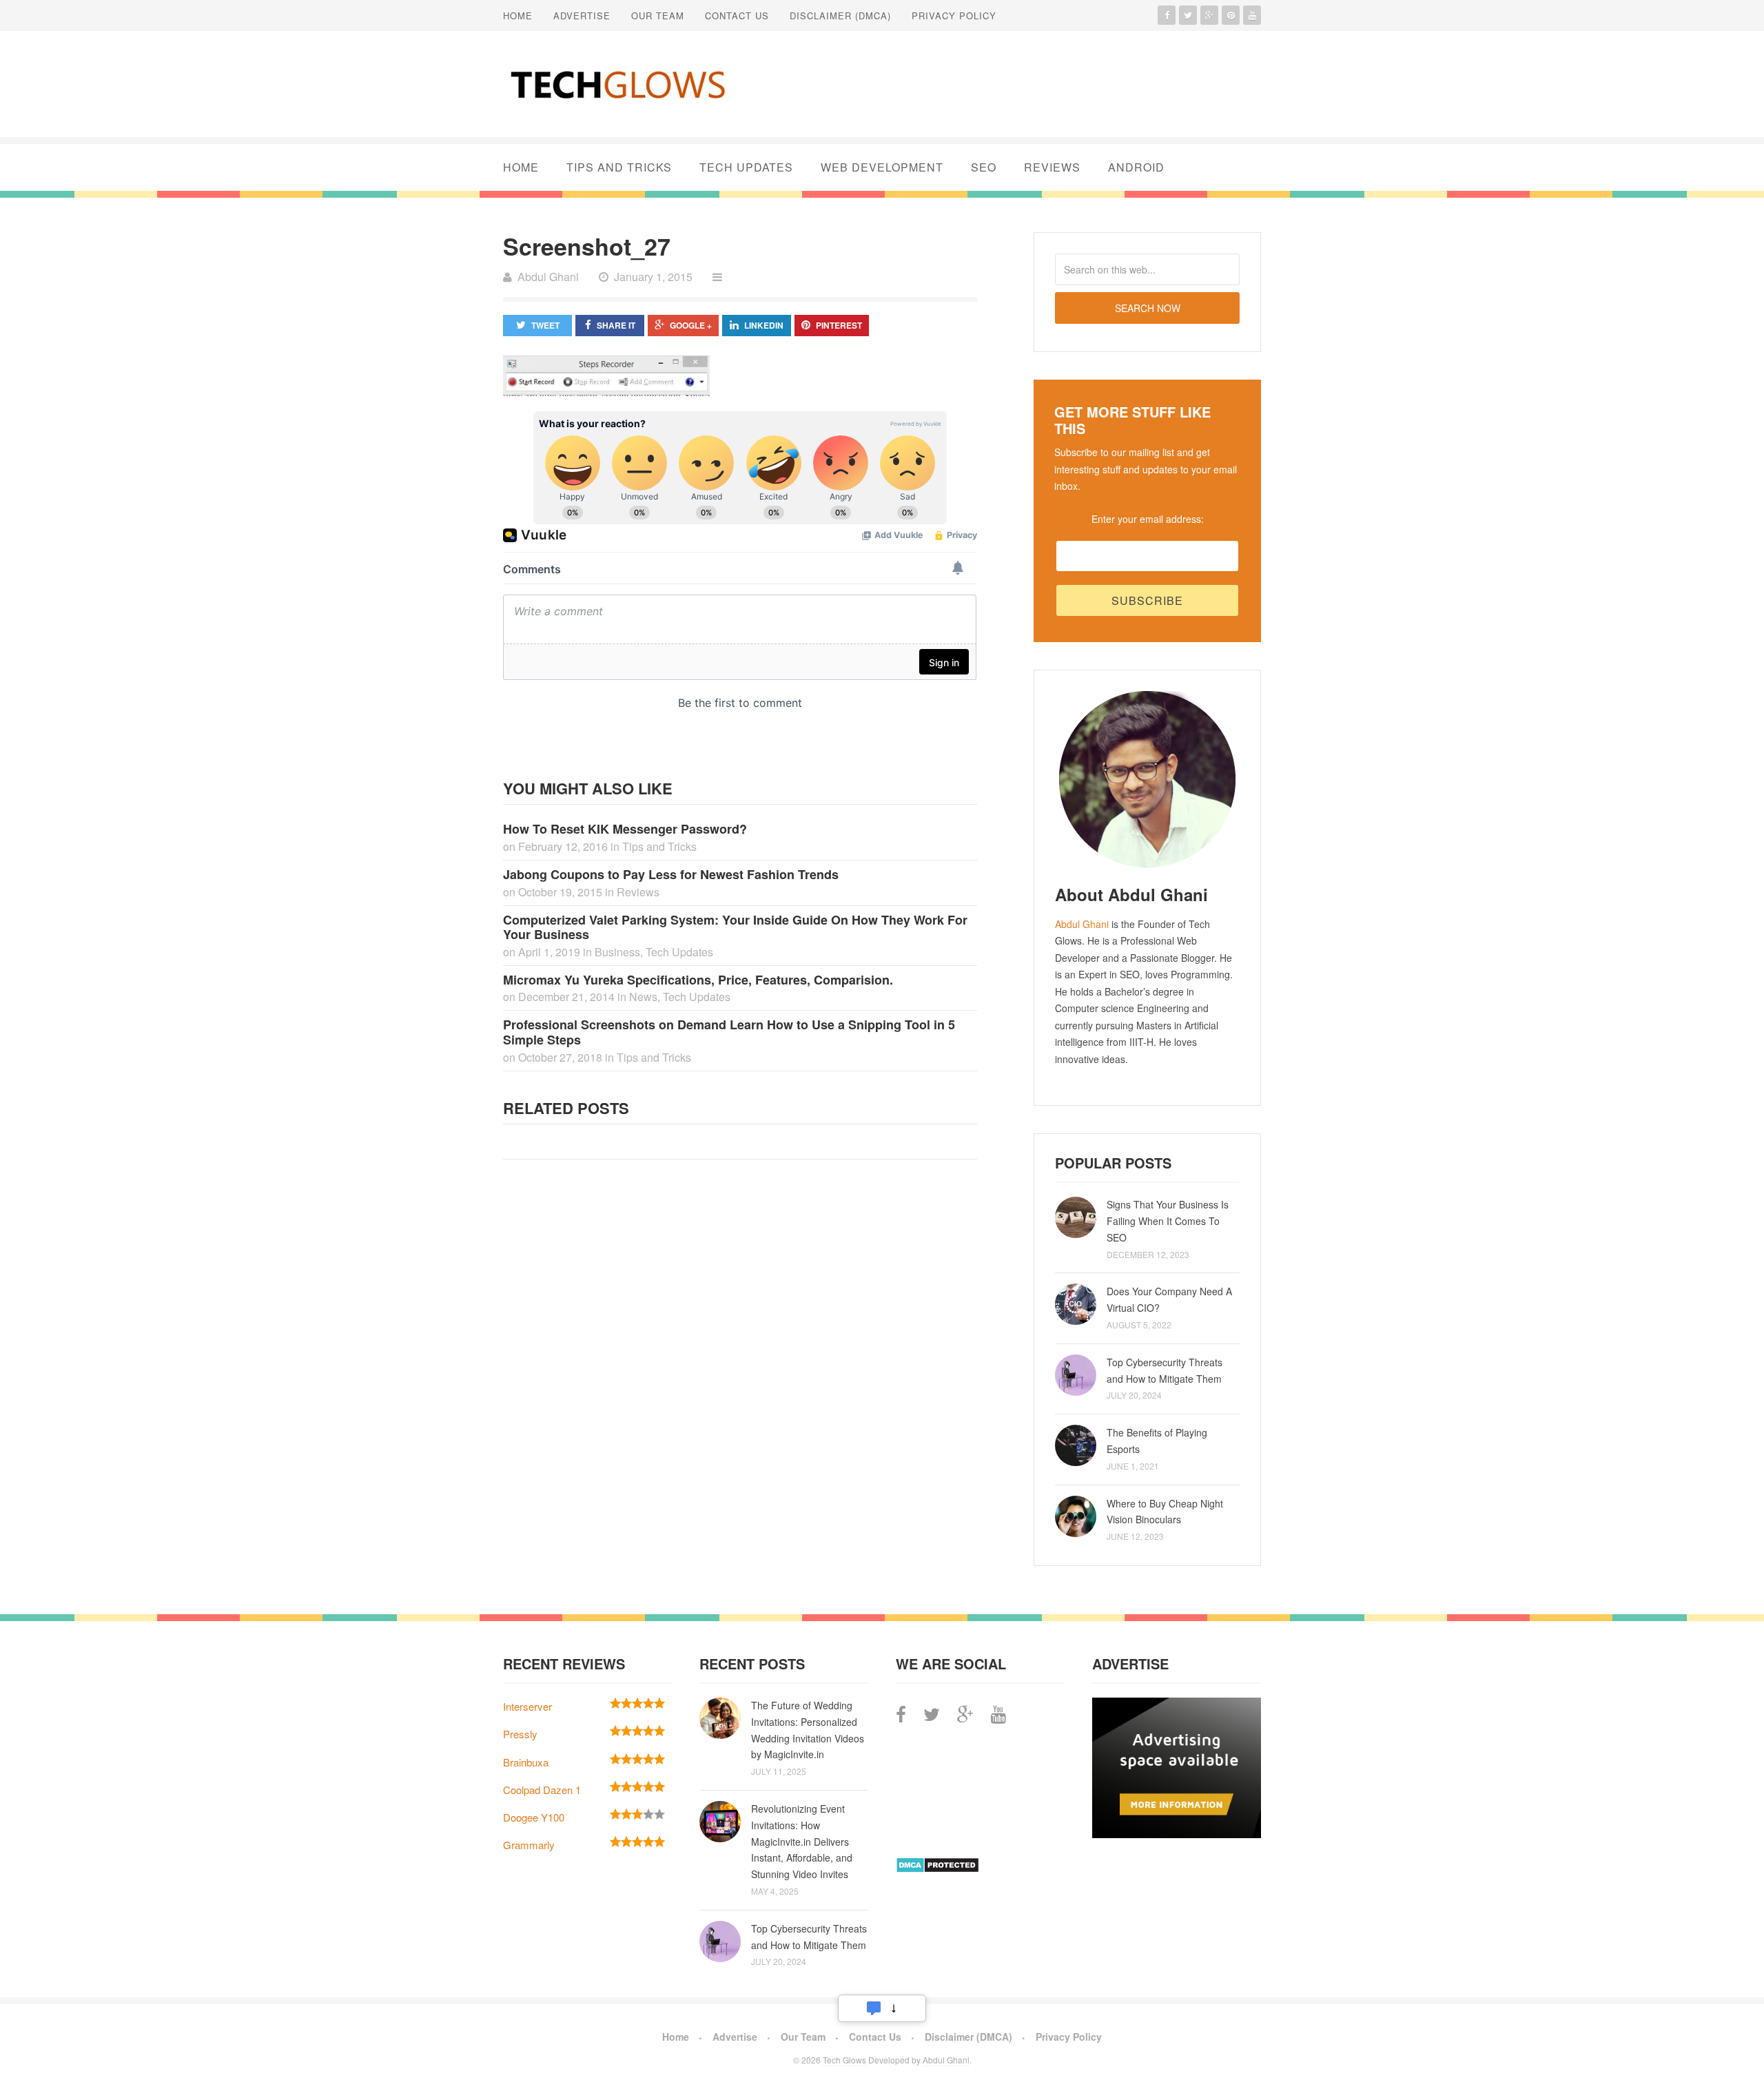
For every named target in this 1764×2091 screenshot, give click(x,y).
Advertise (582, 16)
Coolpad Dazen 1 (542, 1790)
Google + (691, 325)
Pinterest (839, 325)
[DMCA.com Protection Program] (937, 1869)
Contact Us (737, 16)
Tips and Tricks (619, 167)
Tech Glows (843, 2060)
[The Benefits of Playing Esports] (1076, 1445)
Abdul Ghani (1082, 924)
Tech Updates (746, 167)
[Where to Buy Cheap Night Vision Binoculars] (1076, 1516)
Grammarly (529, 1845)
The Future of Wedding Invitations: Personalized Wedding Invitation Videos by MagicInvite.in (808, 1730)
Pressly (520, 1734)
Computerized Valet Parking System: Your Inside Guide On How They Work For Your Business (735, 927)
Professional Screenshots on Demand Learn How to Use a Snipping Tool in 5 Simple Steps (729, 1032)
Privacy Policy (954, 16)
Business (617, 952)
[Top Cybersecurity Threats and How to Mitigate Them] (1076, 1375)
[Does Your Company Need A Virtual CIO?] (1076, 1304)
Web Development (882, 167)
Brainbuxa (526, 1762)
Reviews (1052, 167)
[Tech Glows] (617, 84)
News (643, 997)
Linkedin (764, 325)
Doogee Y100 (534, 1817)
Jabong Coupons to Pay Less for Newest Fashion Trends (671, 874)
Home (518, 16)
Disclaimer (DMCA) (840, 16)
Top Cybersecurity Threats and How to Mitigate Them (1165, 1370)
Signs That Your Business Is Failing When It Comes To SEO (1168, 1221)
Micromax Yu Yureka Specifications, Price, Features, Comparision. (698, 980)
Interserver (527, 1706)
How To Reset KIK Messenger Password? (625, 829)
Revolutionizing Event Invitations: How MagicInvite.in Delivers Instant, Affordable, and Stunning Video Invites (802, 1841)
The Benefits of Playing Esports (1157, 1441)
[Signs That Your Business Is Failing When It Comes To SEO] (1076, 1217)
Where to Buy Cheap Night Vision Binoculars (1165, 1512)
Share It (616, 325)
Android (1136, 167)
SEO (984, 167)
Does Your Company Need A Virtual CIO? (1169, 1299)
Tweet (545, 325)
